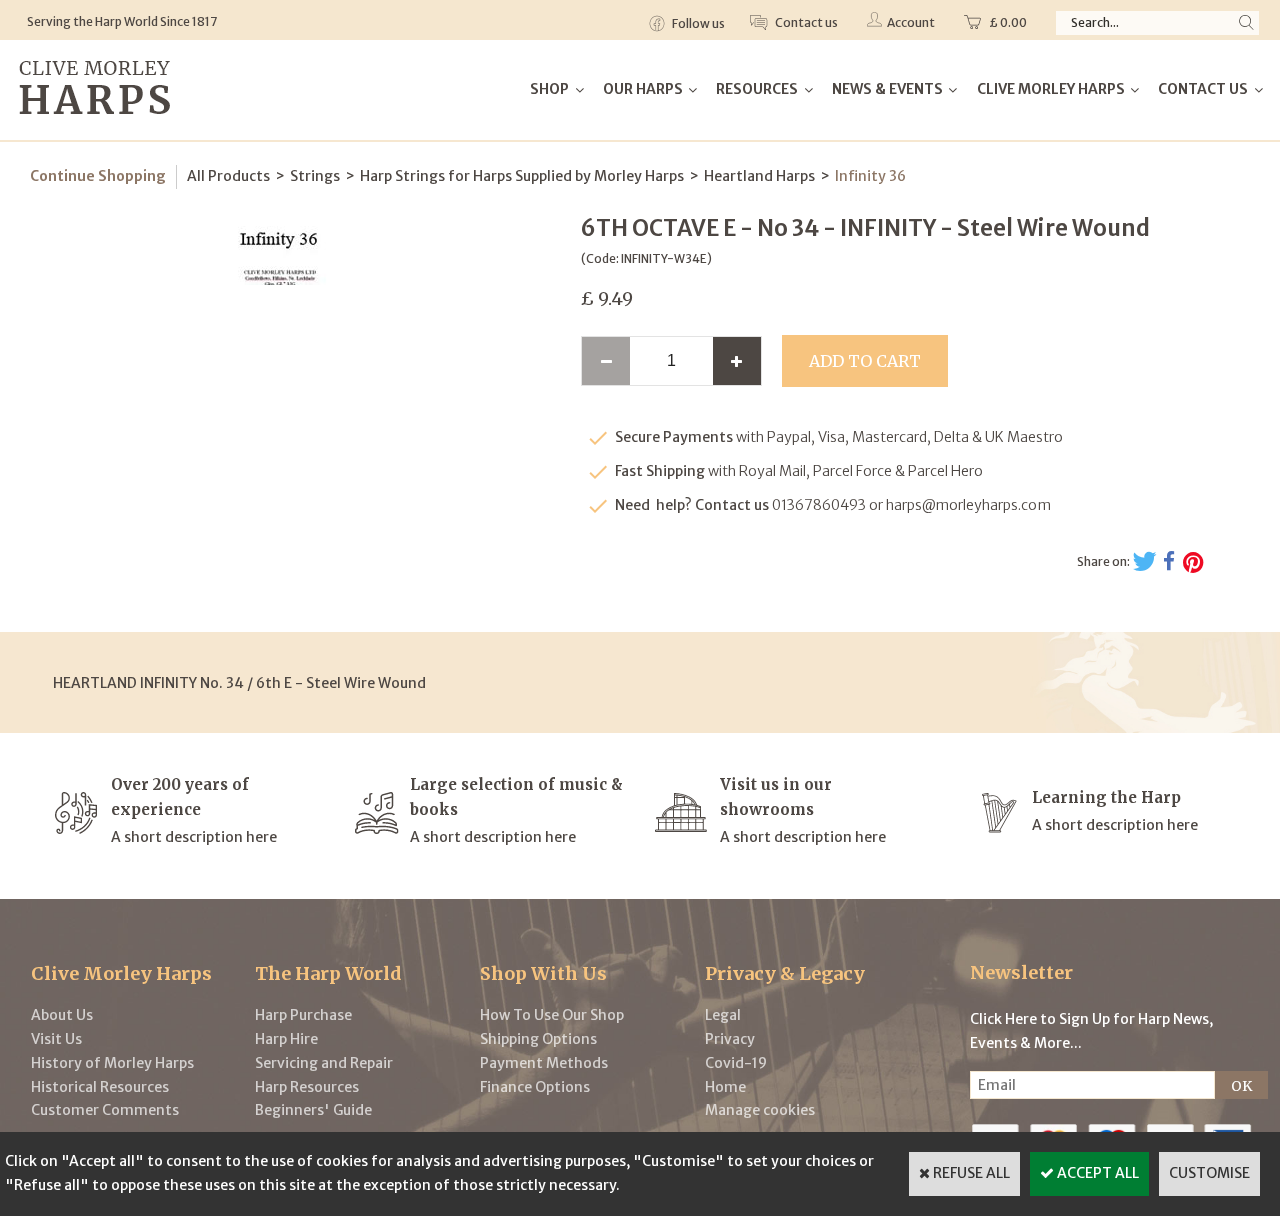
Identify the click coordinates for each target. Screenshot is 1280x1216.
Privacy (730, 1039)
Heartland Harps (759, 176)
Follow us (697, 23)
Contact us (805, 22)
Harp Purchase (303, 1015)
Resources (757, 89)
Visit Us (56, 1039)
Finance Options (535, 1087)
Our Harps (643, 89)
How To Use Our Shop (552, 1015)
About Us (62, 1015)
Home (725, 1087)
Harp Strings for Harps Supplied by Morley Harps (522, 176)
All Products (228, 176)
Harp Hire (286, 1039)
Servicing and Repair (324, 1063)
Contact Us (1203, 89)
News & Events (887, 89)
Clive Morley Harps (1051, 89)
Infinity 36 (870, 176)
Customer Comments (105, 1110)
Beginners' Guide (313, 1110)
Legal (723, 1015)
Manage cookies (760, 1110)
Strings (315, 176)
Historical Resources (100, 1087)
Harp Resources (307, 1087)
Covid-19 (736, 1063)
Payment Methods (544, 1063)
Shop (549, 89)
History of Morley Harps (112, 1063)
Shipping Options (538, 1039)
